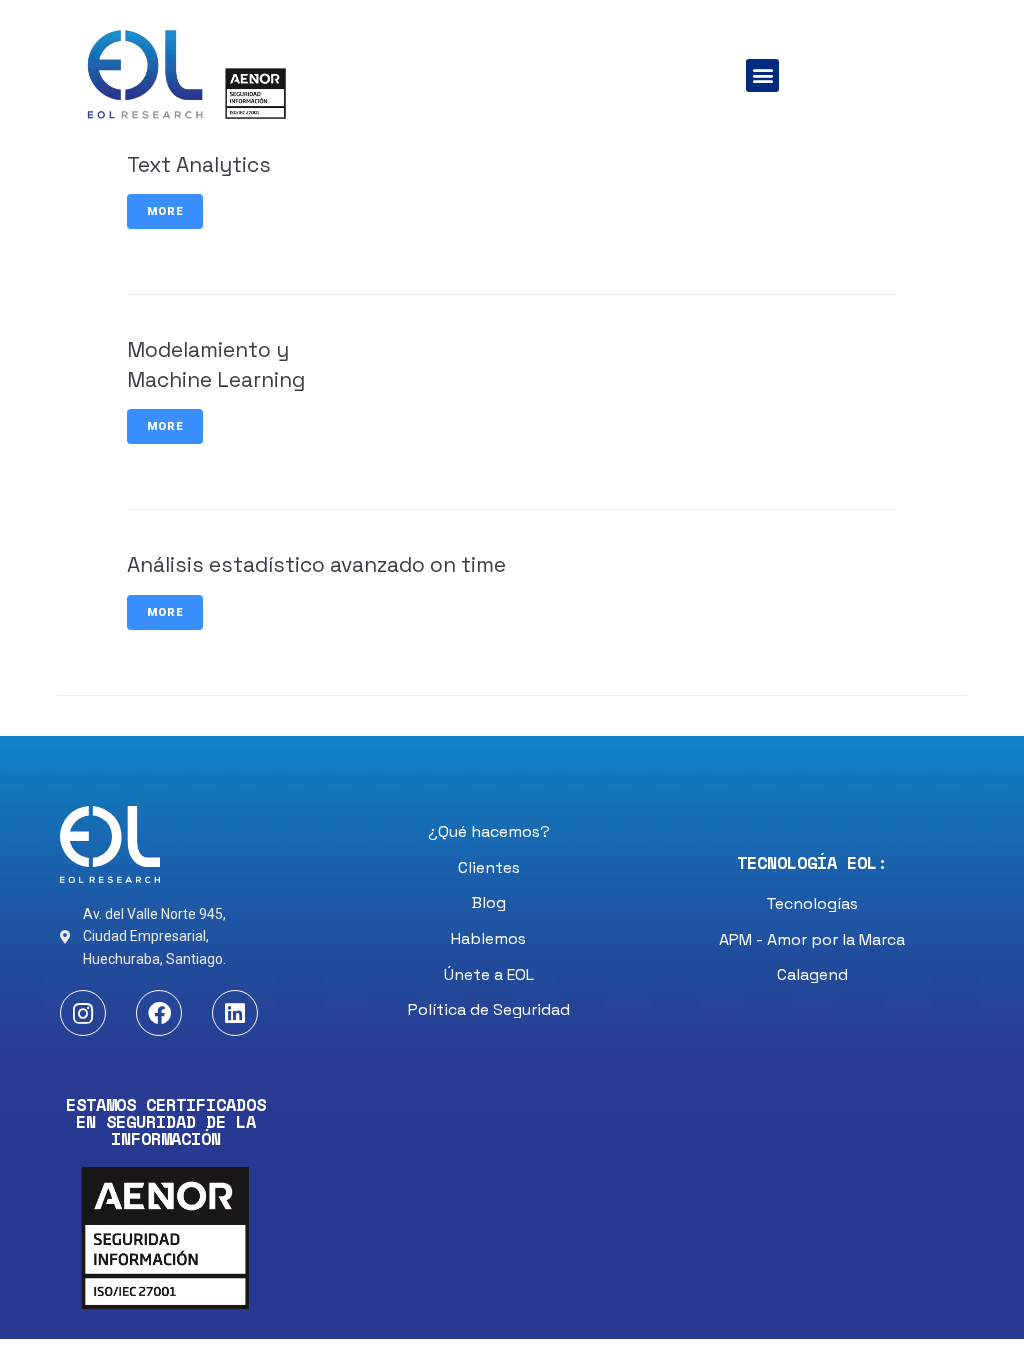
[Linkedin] (235, 1013)
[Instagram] (83, 1013)
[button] (762, 75)
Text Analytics (199, 164)
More (165, 211)
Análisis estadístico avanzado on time (316, 564)
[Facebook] (159, 1013)
